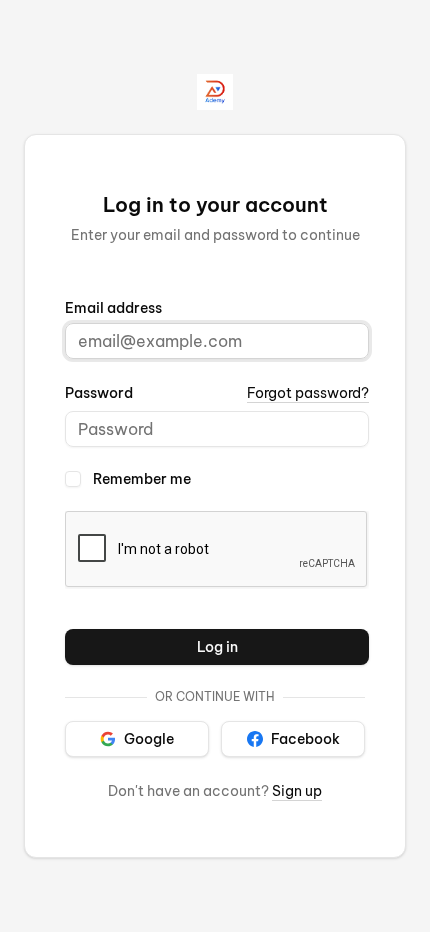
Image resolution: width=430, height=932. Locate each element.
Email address (113, 308)
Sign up (297, 791)
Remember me (142, 479)
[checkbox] (73, 479)
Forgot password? (308, 393)
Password (99, 393)
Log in (217, 647)
